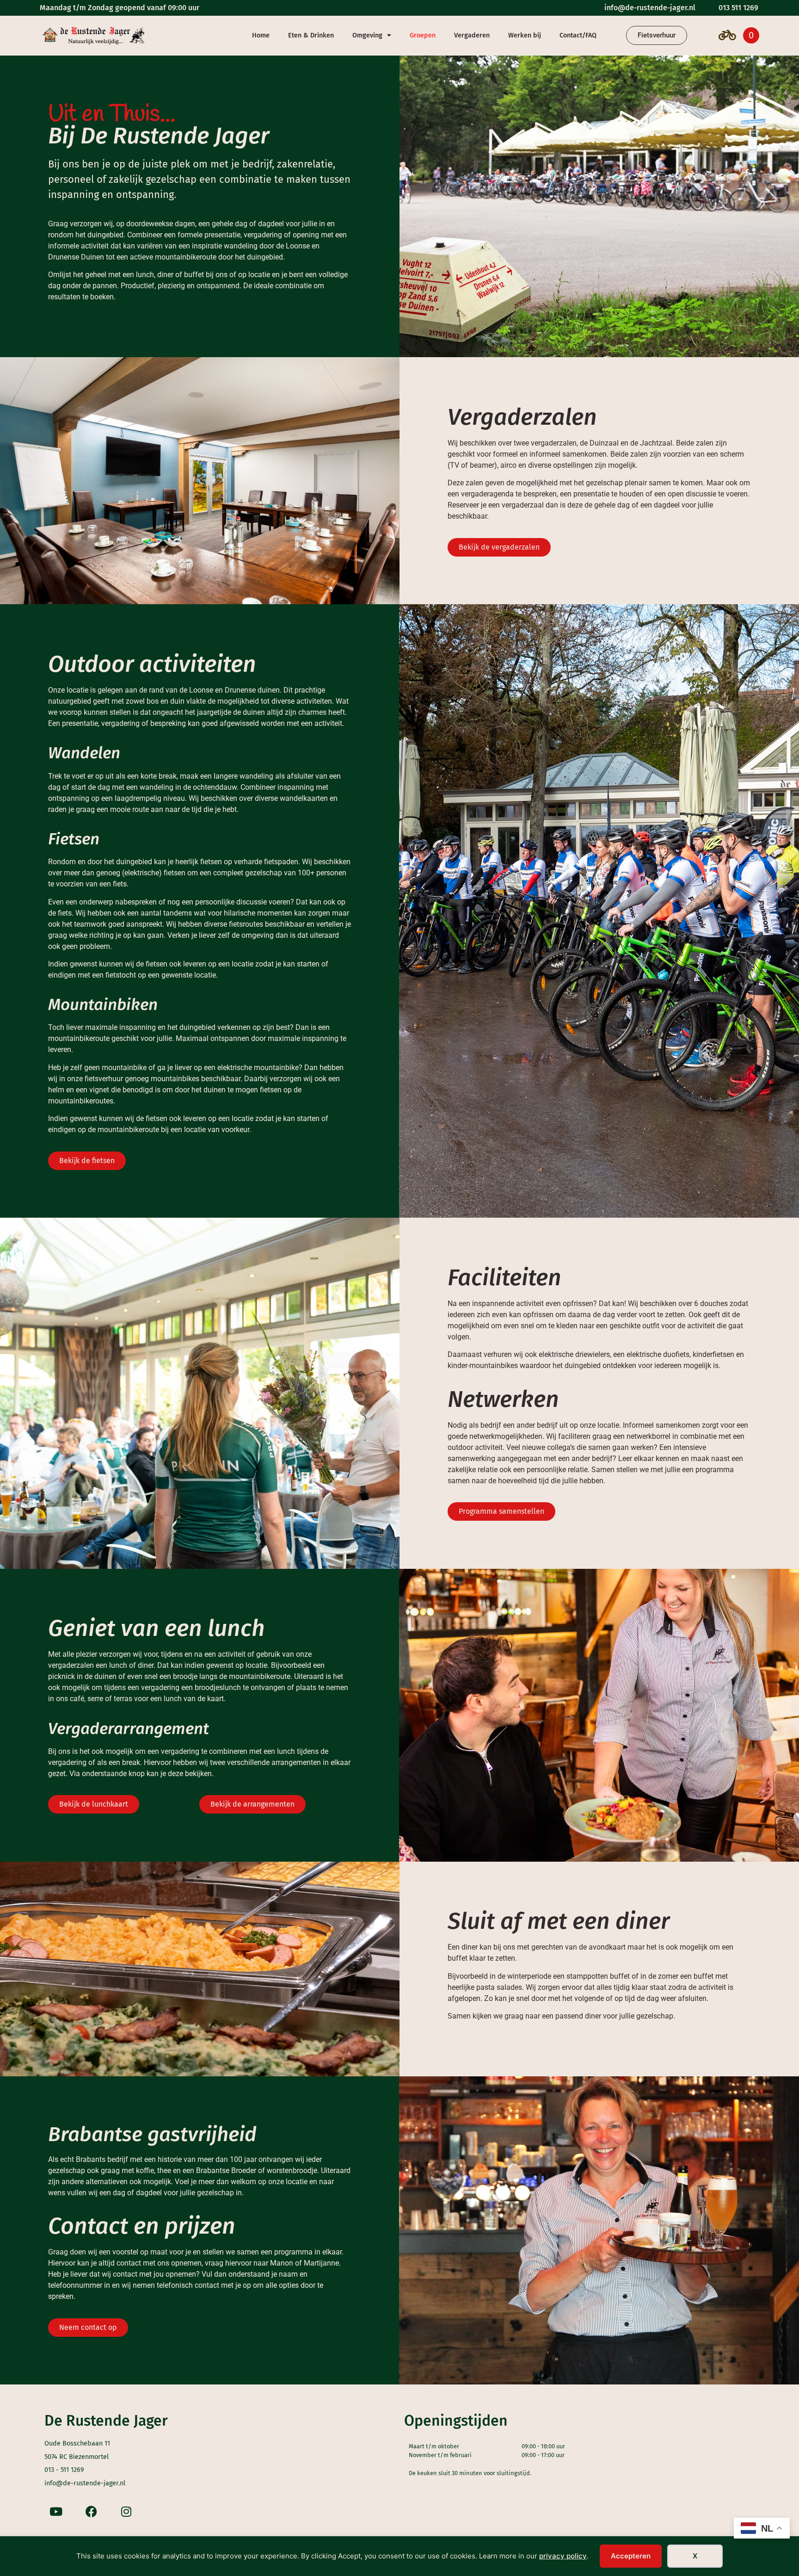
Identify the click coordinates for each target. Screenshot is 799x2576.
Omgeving (367, 35)
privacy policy (563, 2556)
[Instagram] (126, 2511)
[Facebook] (91, 2511)
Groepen (423, 35)
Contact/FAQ (578, 35)
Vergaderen (472, 35)
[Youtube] (56, 2511)
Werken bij (525, 35)
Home (261, 35)
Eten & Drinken (311, 35)
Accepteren (631, 2556)
